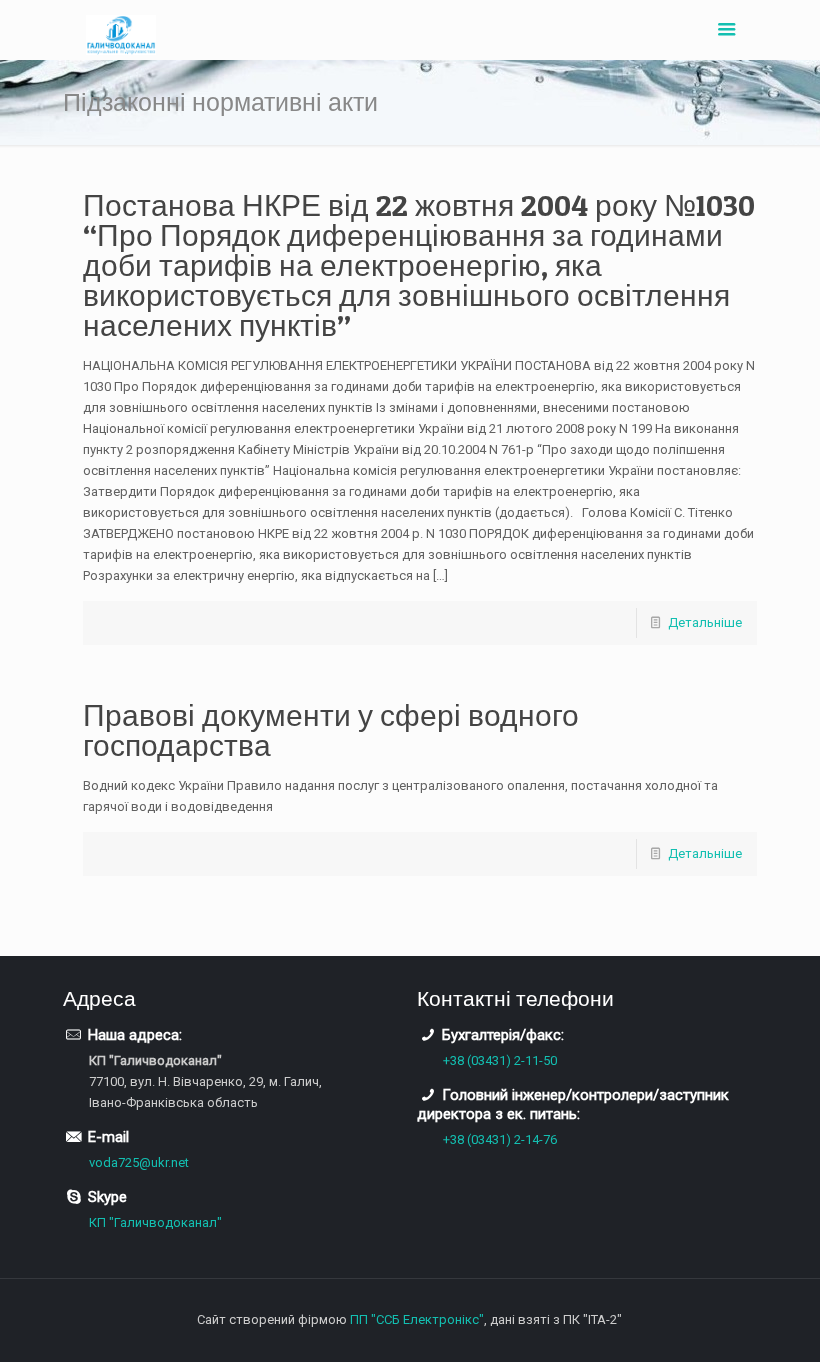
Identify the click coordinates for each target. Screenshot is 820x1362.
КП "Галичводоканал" (155, 1222)
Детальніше (705, 622)
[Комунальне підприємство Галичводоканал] (121, 30)
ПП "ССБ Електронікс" (417, 1319)
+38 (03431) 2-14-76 (500, 1139)
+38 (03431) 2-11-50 (500, 1060)
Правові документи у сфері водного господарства (331, 730)
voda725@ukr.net (139, 1162)
